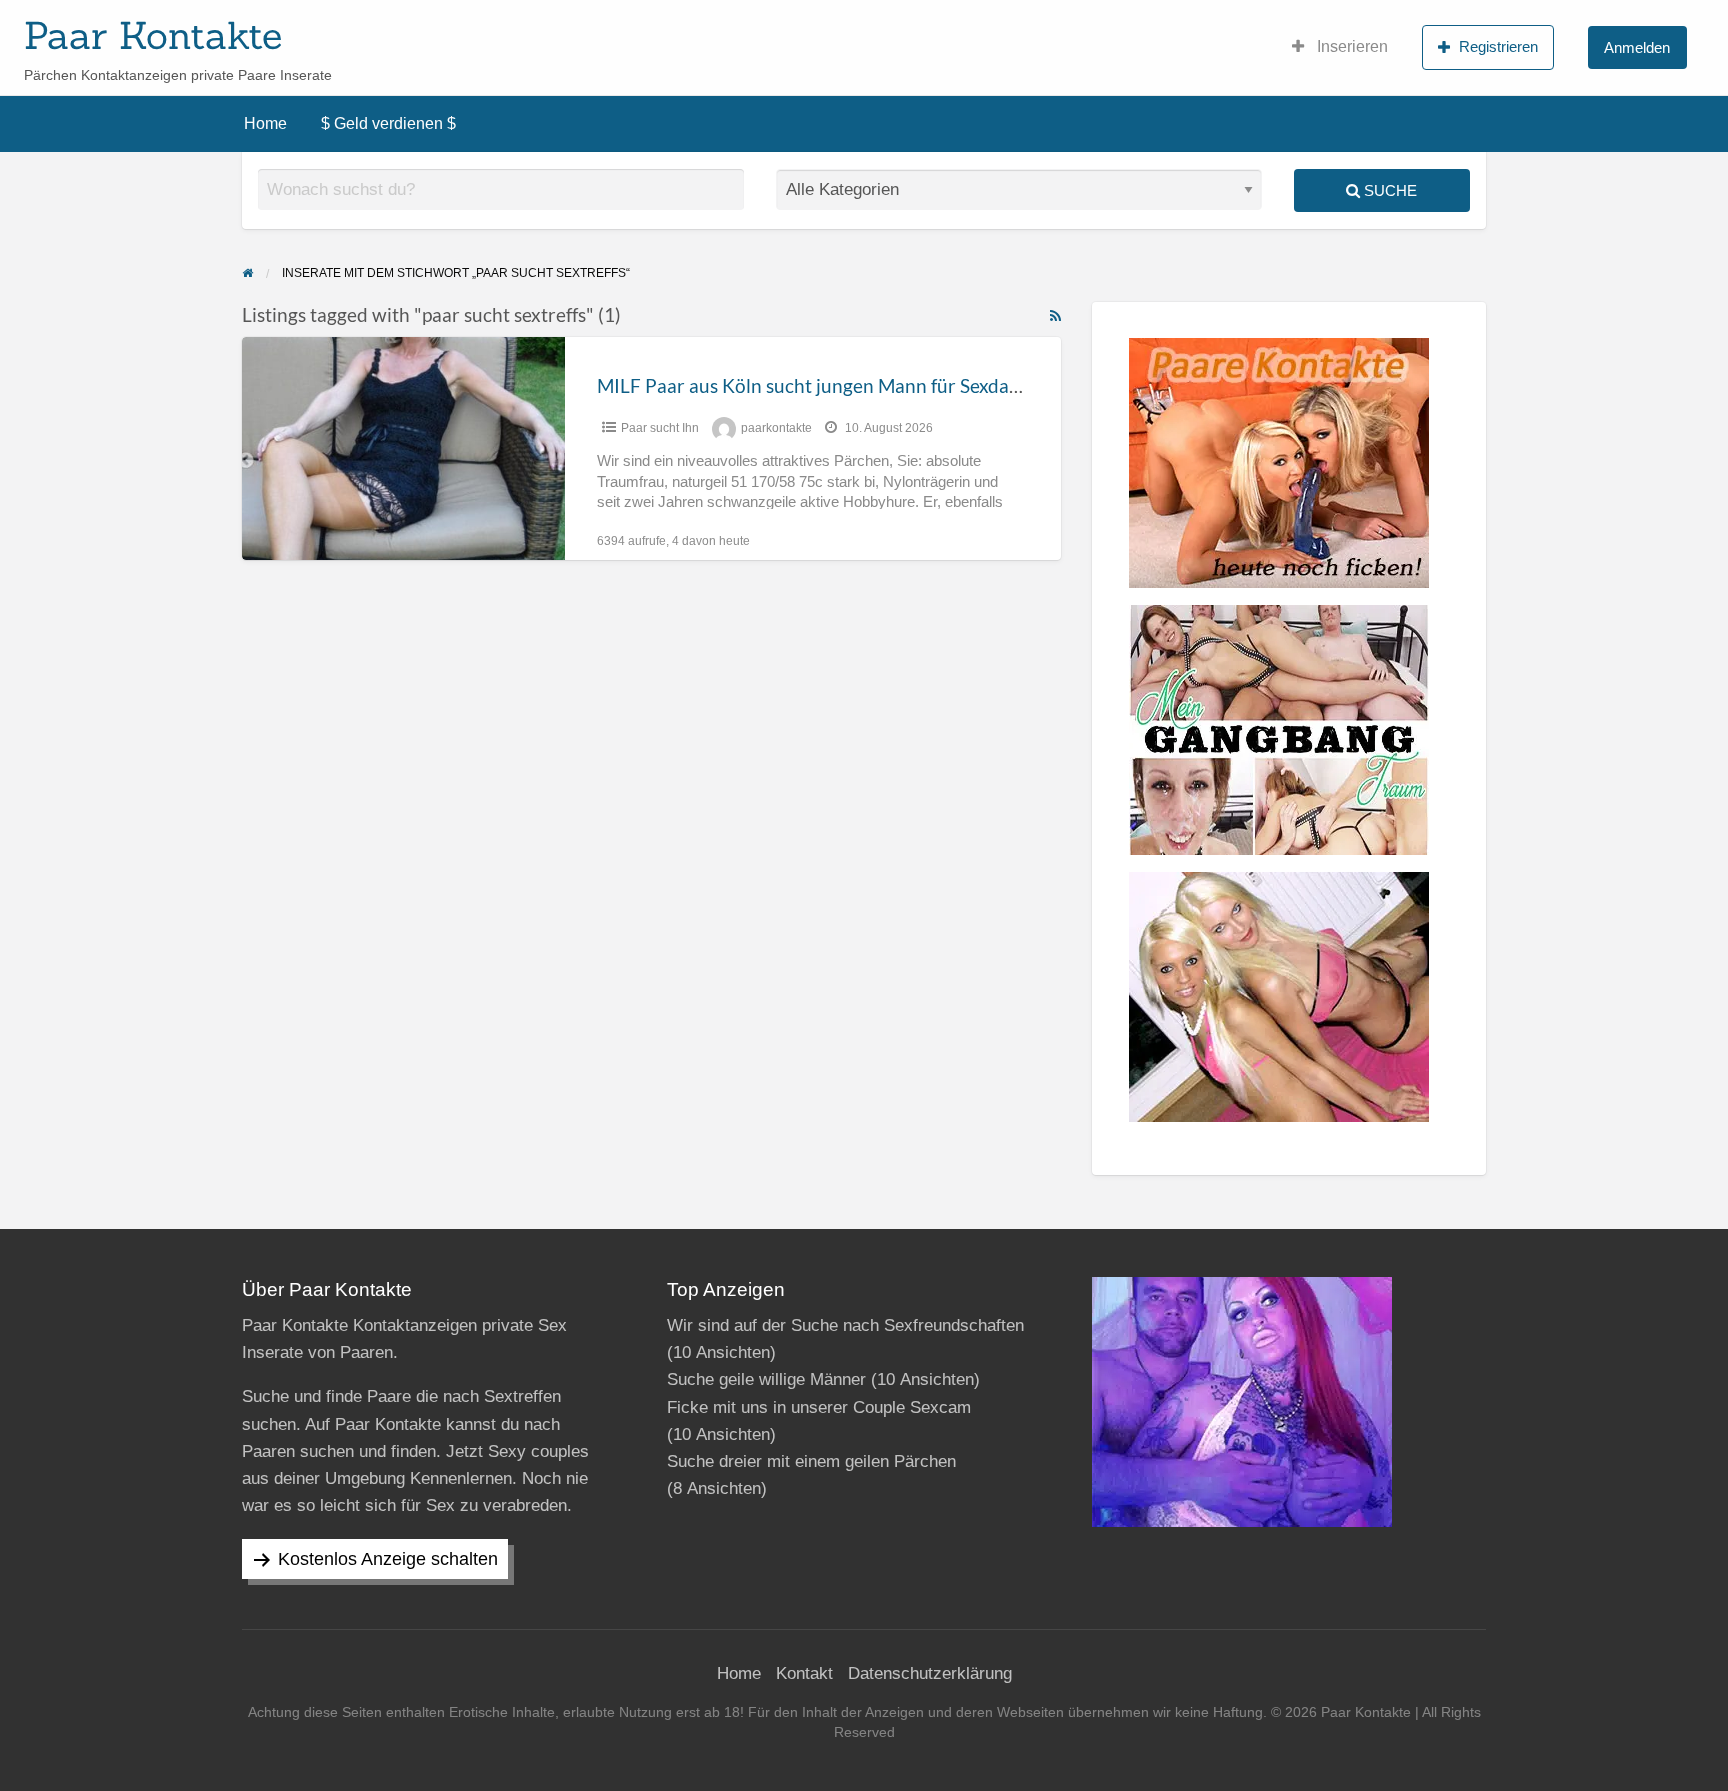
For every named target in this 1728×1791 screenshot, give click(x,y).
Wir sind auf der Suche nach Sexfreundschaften (845, 1325)
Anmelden (1637, 47)
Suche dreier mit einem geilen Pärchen (811, 1461)
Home (265, 123)
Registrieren (1498, 46)
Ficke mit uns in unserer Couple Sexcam (819, 1407)
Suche (1388, 190)
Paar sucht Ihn (660, 428)
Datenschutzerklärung (930, 1673)
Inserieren (1350, 46)
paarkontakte (776, 428)
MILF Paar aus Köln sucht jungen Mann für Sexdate (811, 385)
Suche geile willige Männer (766, 1379)
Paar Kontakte (153, 35)
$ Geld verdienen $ (388, 123)
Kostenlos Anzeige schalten (388, 1559)
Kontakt (804, 1673)
